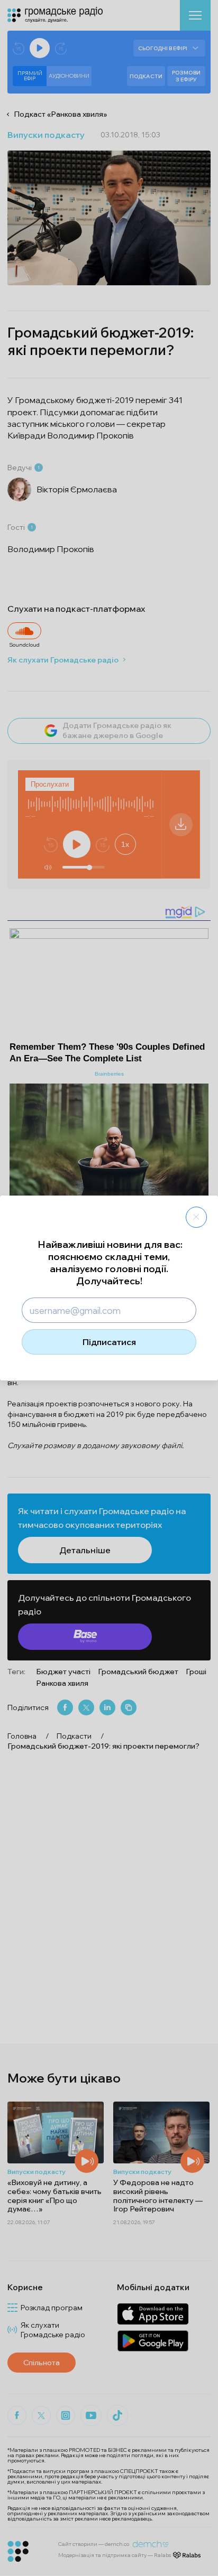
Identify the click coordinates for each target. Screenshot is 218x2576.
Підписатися (109, 1342)
